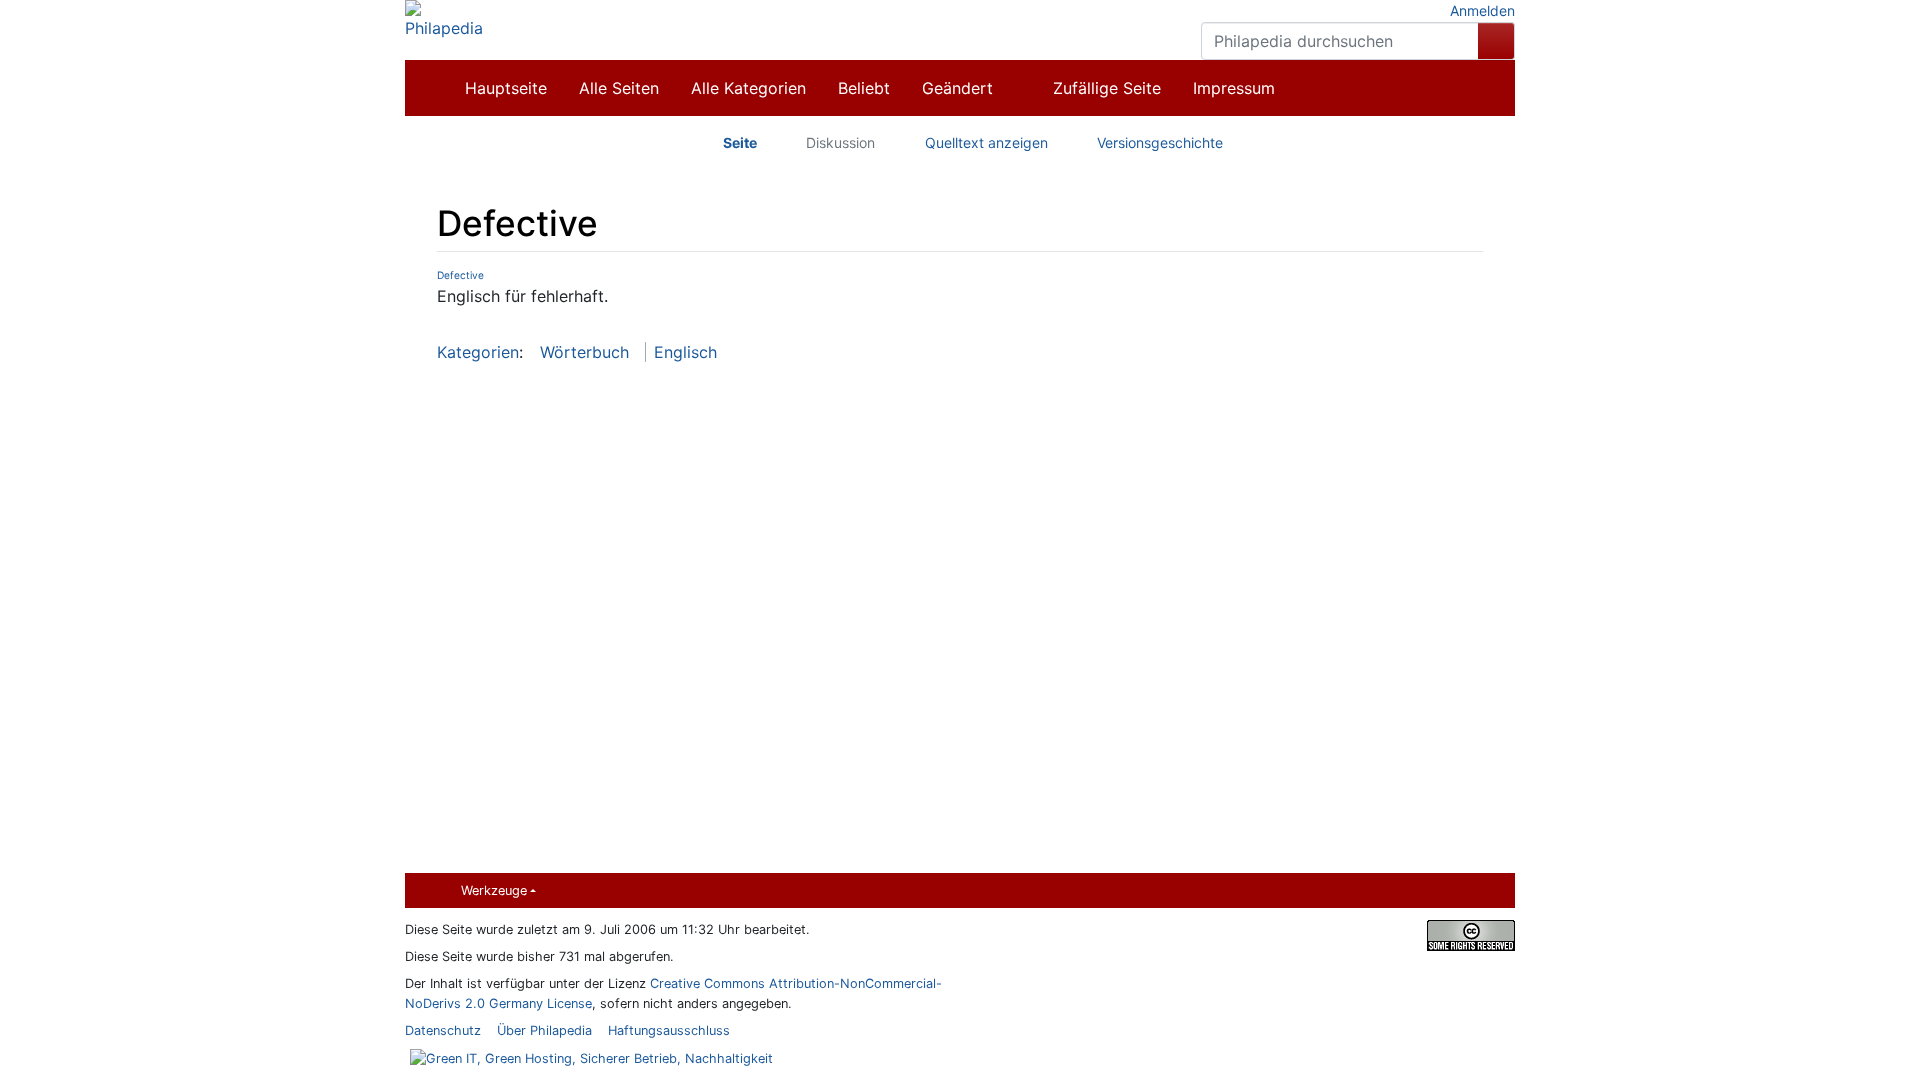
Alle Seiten (619, 88)
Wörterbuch (584, 352)
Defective (460, 275)
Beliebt (864, 88)
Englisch (685, 352)
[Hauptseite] (444, 18)
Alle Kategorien (748, 88)
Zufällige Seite (1107, 88)
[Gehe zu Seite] (1496, 41)
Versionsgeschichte (1160, 142)
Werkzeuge (494, 890)
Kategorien (478, 352)
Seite (740, 142)
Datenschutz (443, 1030)
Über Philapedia (544, 1030)
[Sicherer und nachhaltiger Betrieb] (589, 1057)
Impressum (1234, 88)
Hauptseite (506, 88)
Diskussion (840, 142)
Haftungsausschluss (669, 1030)
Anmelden (1482, 10)
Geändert (957, 88)
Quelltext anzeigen (986, 142)
